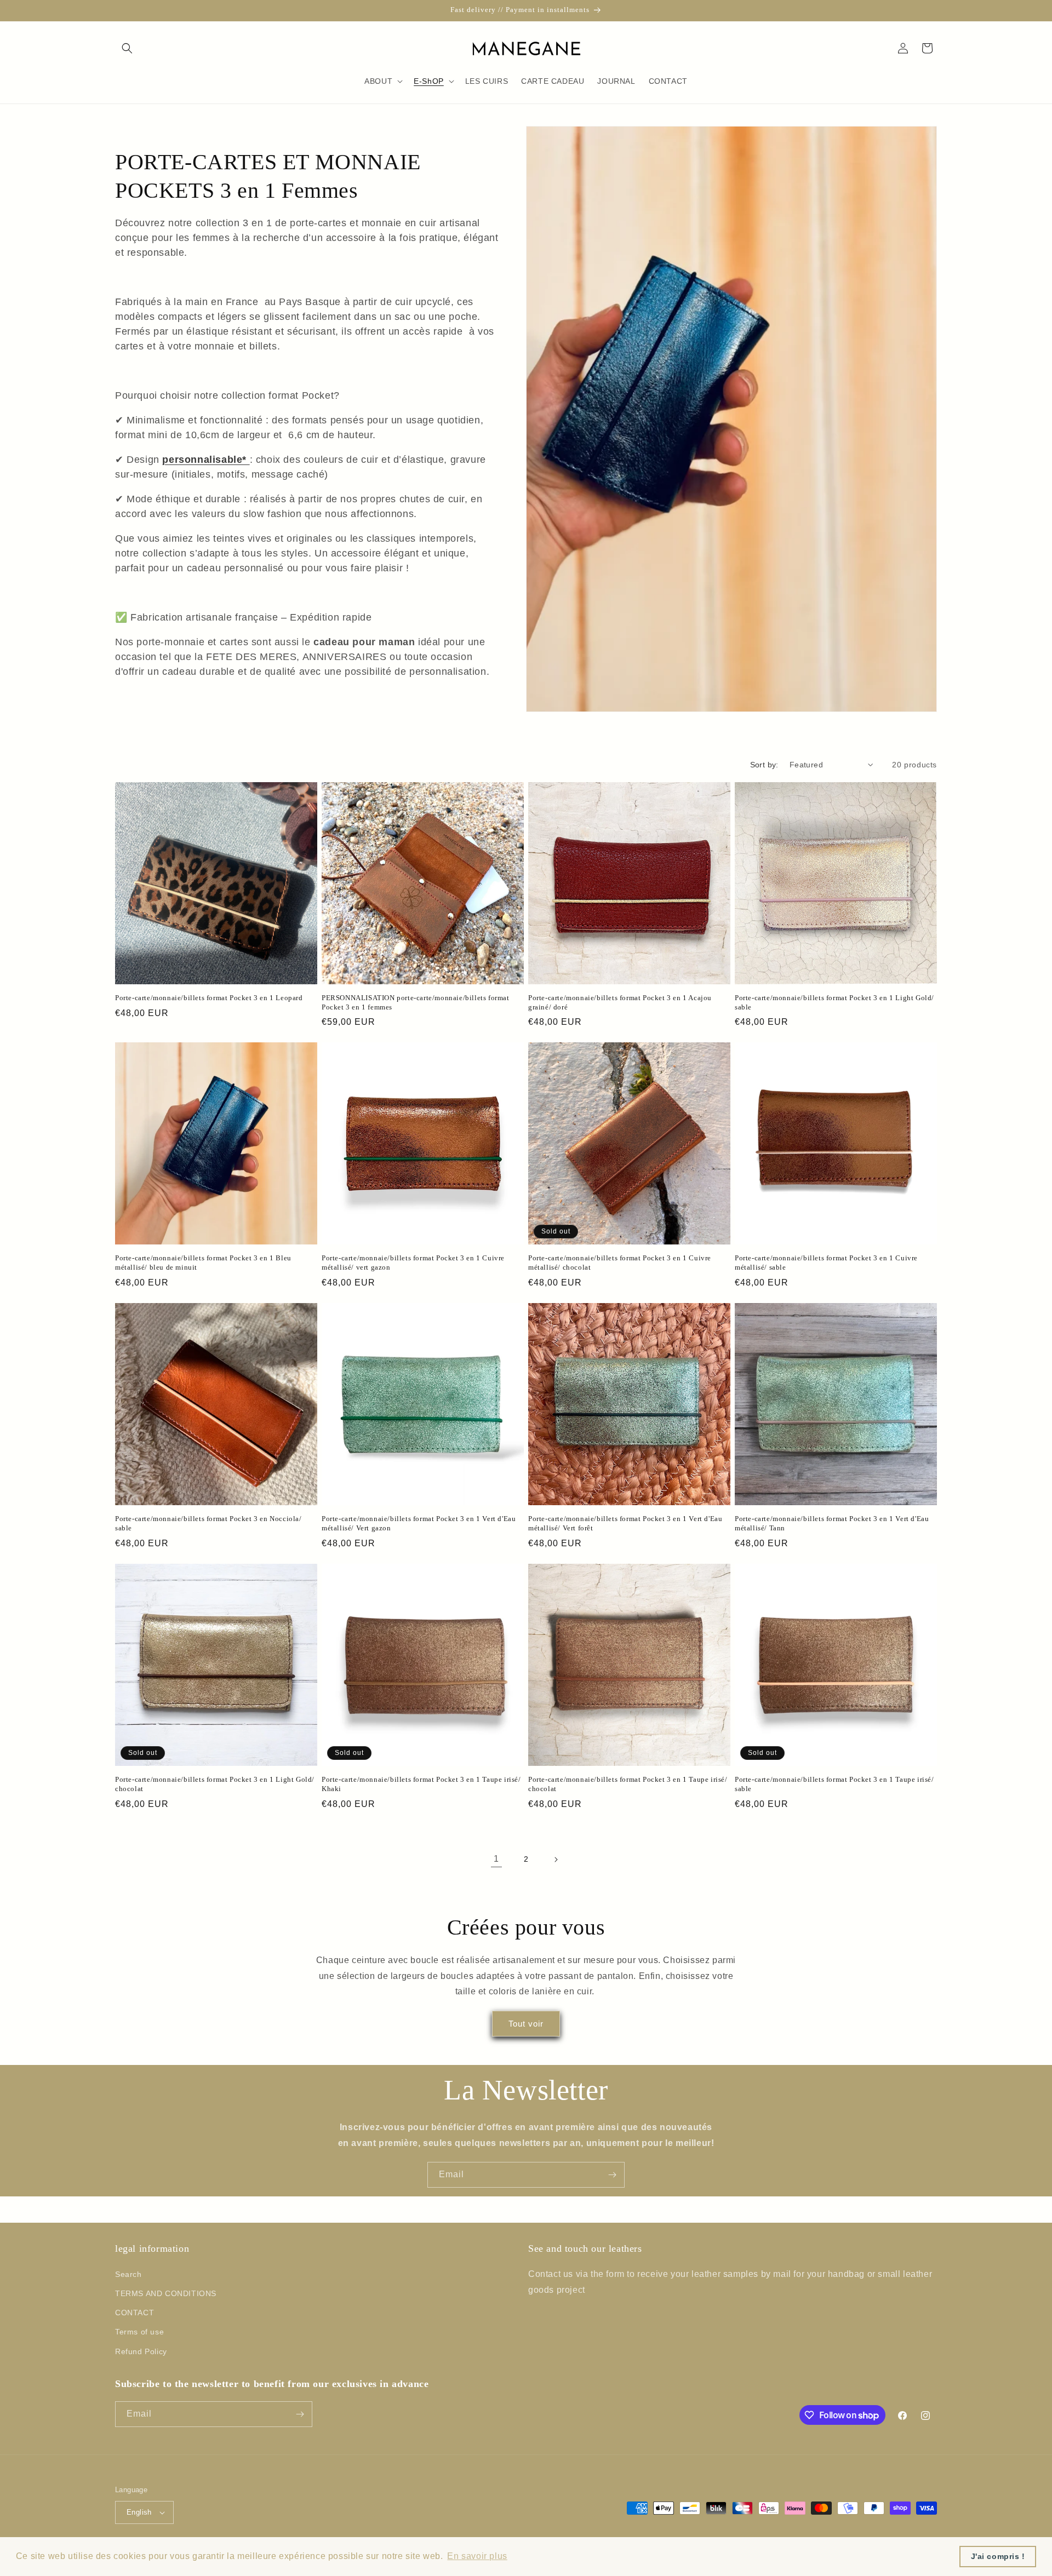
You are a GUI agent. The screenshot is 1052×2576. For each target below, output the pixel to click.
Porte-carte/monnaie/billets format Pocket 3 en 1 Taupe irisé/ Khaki (421, 1784)
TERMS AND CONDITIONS (166, 2293)
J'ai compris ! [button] (998, 2556)
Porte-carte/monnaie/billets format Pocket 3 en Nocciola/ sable (208, 1523)
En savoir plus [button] (477, 2556)
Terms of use (139, 2332)
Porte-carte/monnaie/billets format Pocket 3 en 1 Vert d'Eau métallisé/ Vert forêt (625, 1523)
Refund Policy (141, 2351)
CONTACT (135, 2313)
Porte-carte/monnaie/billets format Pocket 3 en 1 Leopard (209, 998)
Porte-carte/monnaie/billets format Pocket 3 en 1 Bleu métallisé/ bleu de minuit (203, 1263)
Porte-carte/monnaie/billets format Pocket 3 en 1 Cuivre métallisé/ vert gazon (413, 1263)
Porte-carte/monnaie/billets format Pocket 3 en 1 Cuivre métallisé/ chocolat (620, 1263)
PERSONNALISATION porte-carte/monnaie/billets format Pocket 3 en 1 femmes (416, 1002)
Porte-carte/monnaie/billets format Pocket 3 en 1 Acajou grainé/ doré (620, 1002)
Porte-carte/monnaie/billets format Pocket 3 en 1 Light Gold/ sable (834, 1002)
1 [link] (496, 1859)
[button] (127, 48)
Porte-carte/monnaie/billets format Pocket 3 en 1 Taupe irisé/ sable (834, 1784)
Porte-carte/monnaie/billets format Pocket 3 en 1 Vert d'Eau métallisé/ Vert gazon (419, 1523)
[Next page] (556, 1860)
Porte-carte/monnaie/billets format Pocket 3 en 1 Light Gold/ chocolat (215, 1784)
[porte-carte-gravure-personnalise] (248, 460)
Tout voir (526, 2024)
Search (128, 2274)
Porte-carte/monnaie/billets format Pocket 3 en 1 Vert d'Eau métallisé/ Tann (832, 1523)
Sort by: (764, 765)
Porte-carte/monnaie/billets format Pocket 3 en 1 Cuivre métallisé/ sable (826, 1263)
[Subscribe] (612, 2175)
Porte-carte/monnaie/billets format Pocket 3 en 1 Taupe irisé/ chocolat (628, 1784)
